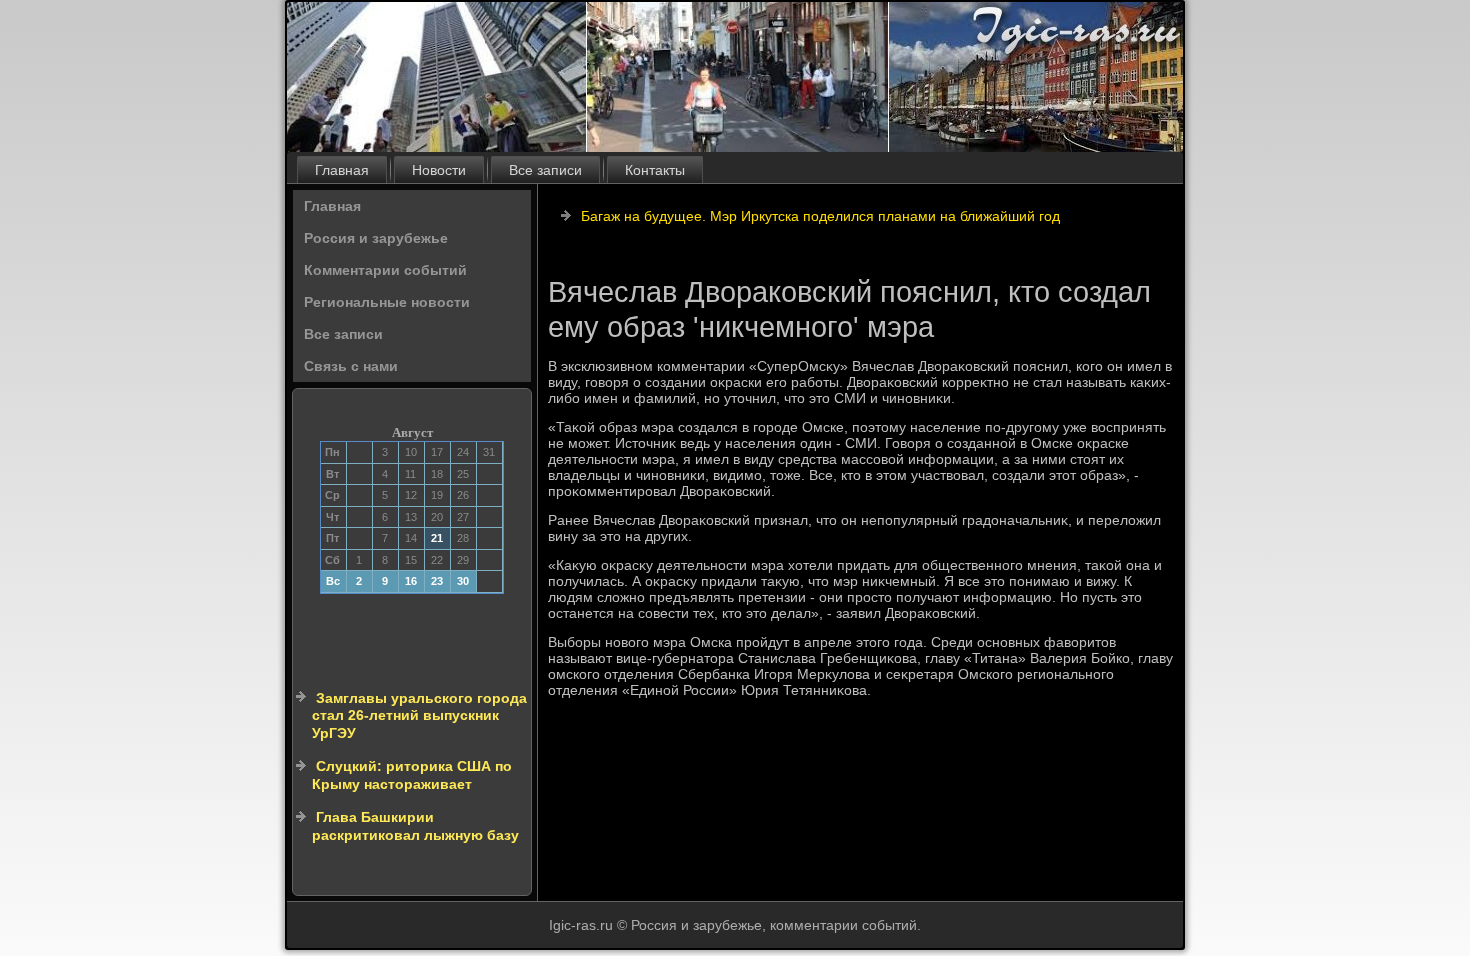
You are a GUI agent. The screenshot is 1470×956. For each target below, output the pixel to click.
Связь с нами (351, 366)
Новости (439, 170)
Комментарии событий (385, 270)
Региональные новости (387, 302)
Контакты (655, 170)
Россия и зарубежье (376, 238)
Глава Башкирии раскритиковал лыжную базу (415, 826)
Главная (342, 170)
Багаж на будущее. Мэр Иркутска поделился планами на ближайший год (820, 216)
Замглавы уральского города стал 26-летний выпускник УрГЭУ (419, 715)
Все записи (545, 170)
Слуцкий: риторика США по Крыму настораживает (412, 775)
